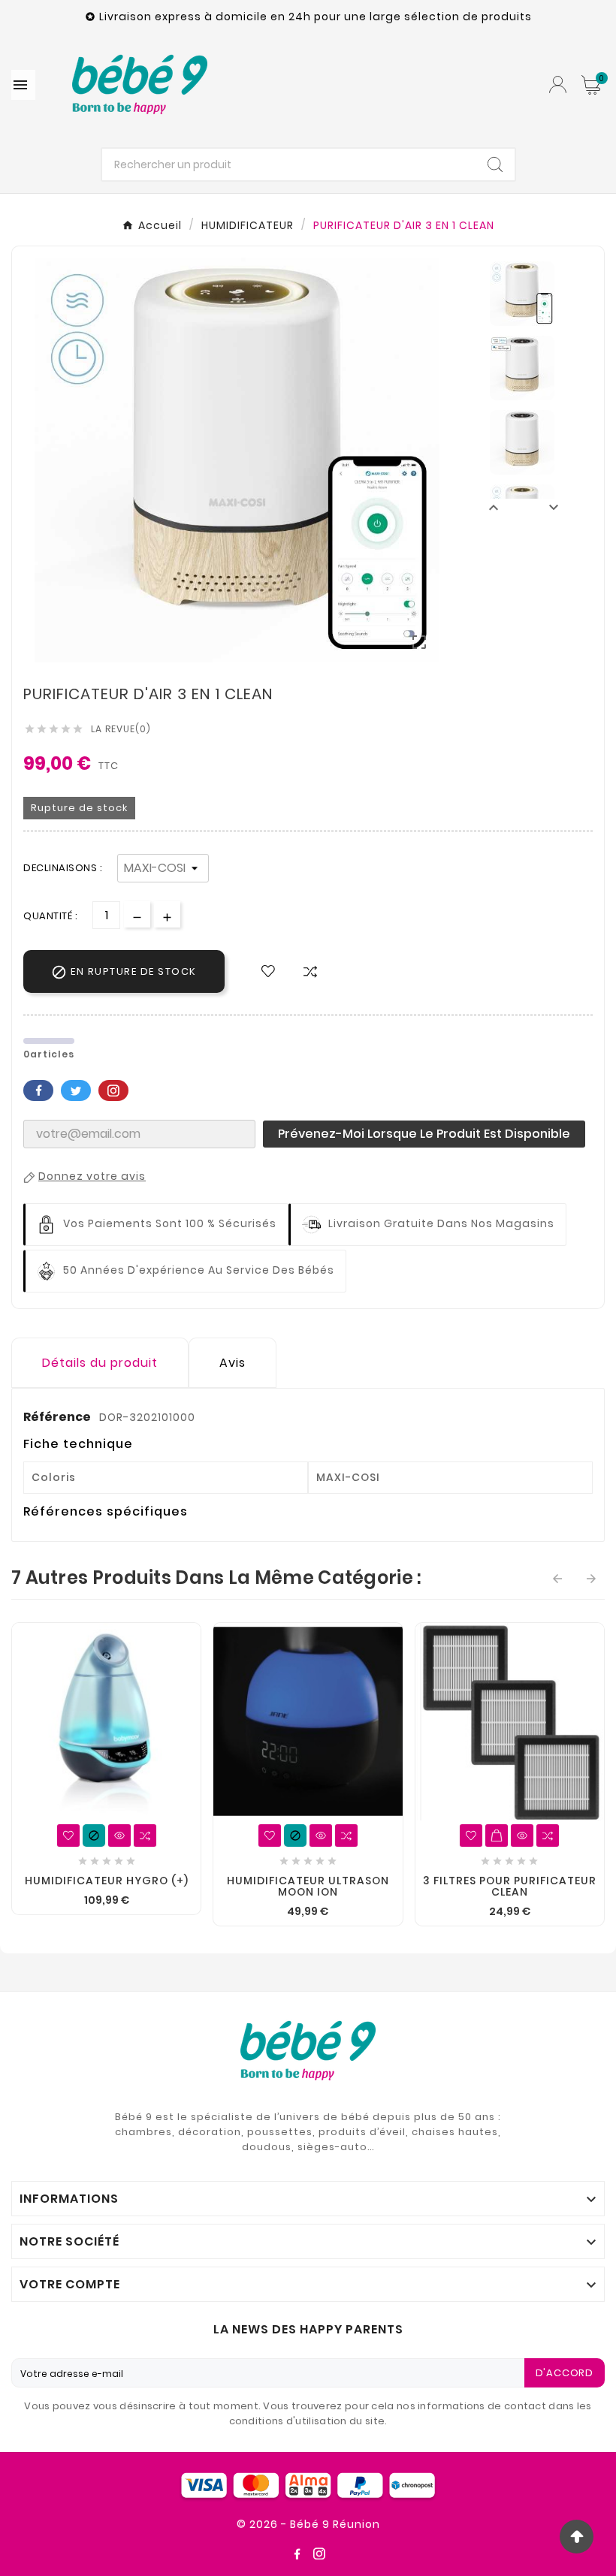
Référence (58, 1417)
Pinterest (113, 1090)
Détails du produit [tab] (100, 1363)
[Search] (495, 164)
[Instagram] (319, 2553)
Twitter (76, 1090)
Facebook (38, 1090)
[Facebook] (297, 2553)
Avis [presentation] (233, 1363)
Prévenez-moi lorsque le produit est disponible (424, 1134)
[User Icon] (558, 84)
